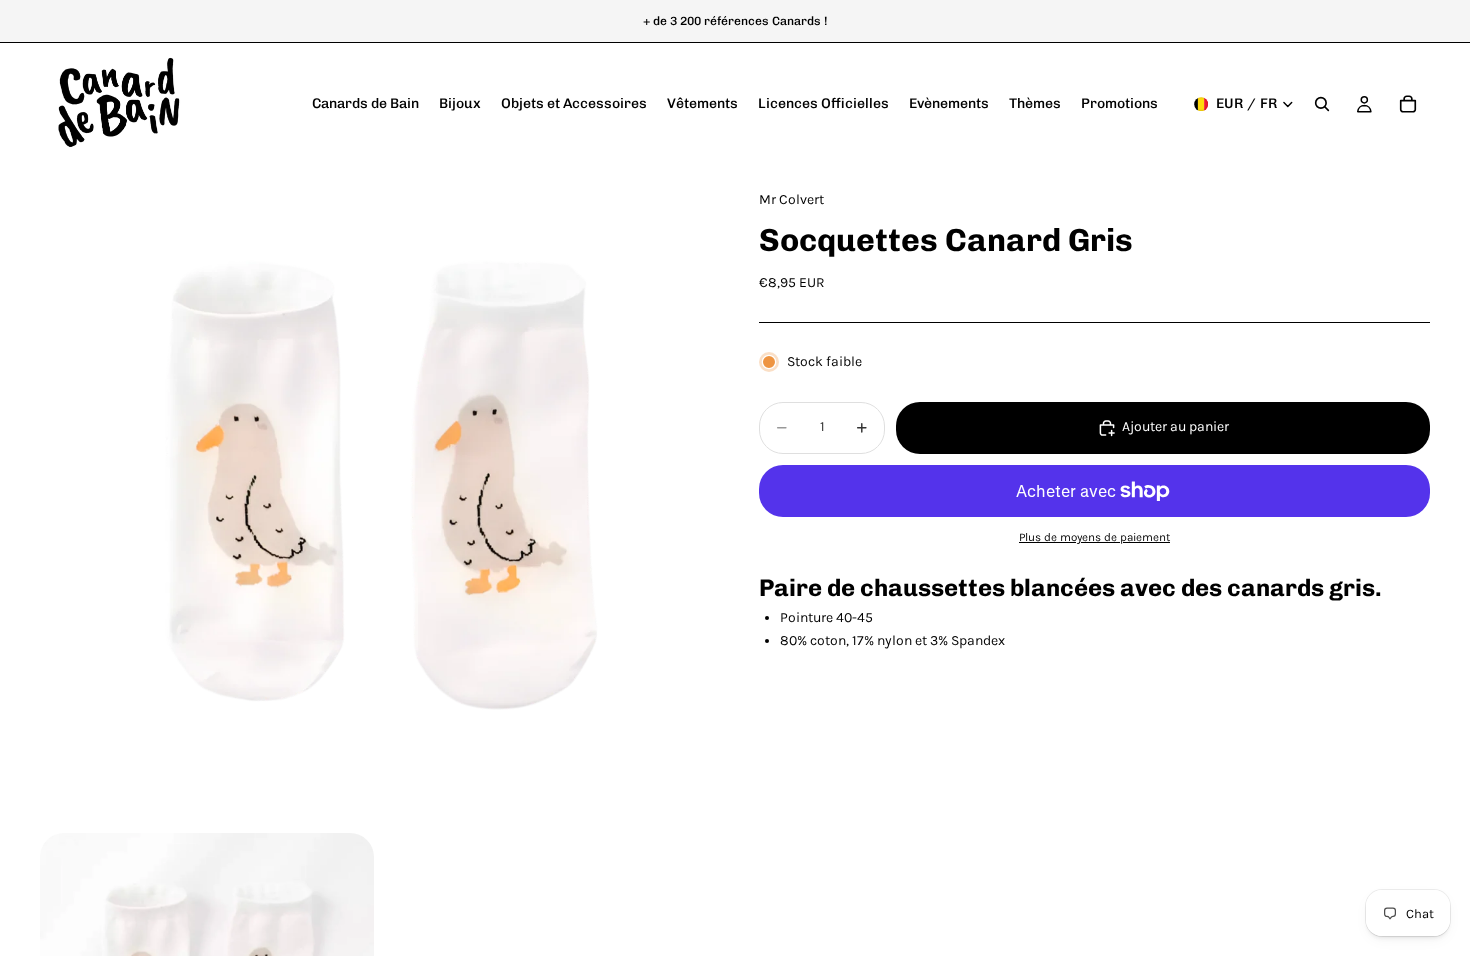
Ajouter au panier (1175, 426)
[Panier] (1408, 104)
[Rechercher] (1322, 104)
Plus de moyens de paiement (1094, 537)
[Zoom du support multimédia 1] (375, 496)
